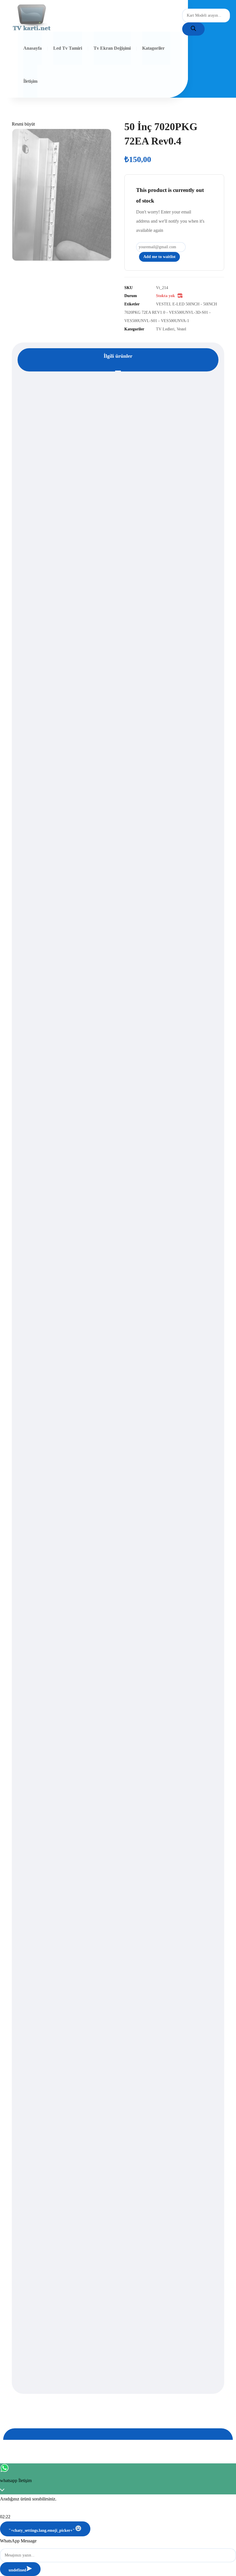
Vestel (181, 329)
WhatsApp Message (18, 2541)
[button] (23, 124)
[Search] (193, 29)
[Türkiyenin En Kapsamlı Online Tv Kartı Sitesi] (32, 18)
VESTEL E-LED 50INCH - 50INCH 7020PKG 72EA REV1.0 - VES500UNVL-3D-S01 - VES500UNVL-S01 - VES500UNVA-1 (171, 312)
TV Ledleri (165, 329)
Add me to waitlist (159, 257)
